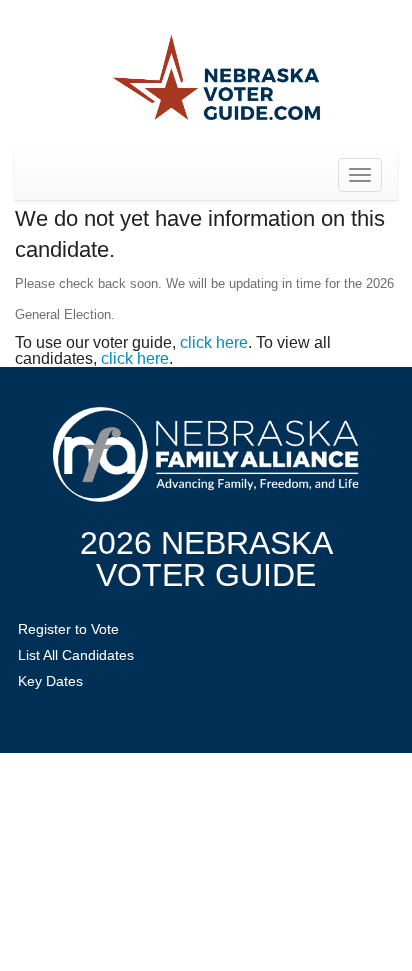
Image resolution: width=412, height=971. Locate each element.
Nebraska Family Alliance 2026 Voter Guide (216, 79)
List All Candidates (76, 655)
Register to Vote (68, 629)
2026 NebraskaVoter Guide (206, 559)
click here (214, 342)
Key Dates (50, 681)
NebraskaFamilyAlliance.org (206, 454)
